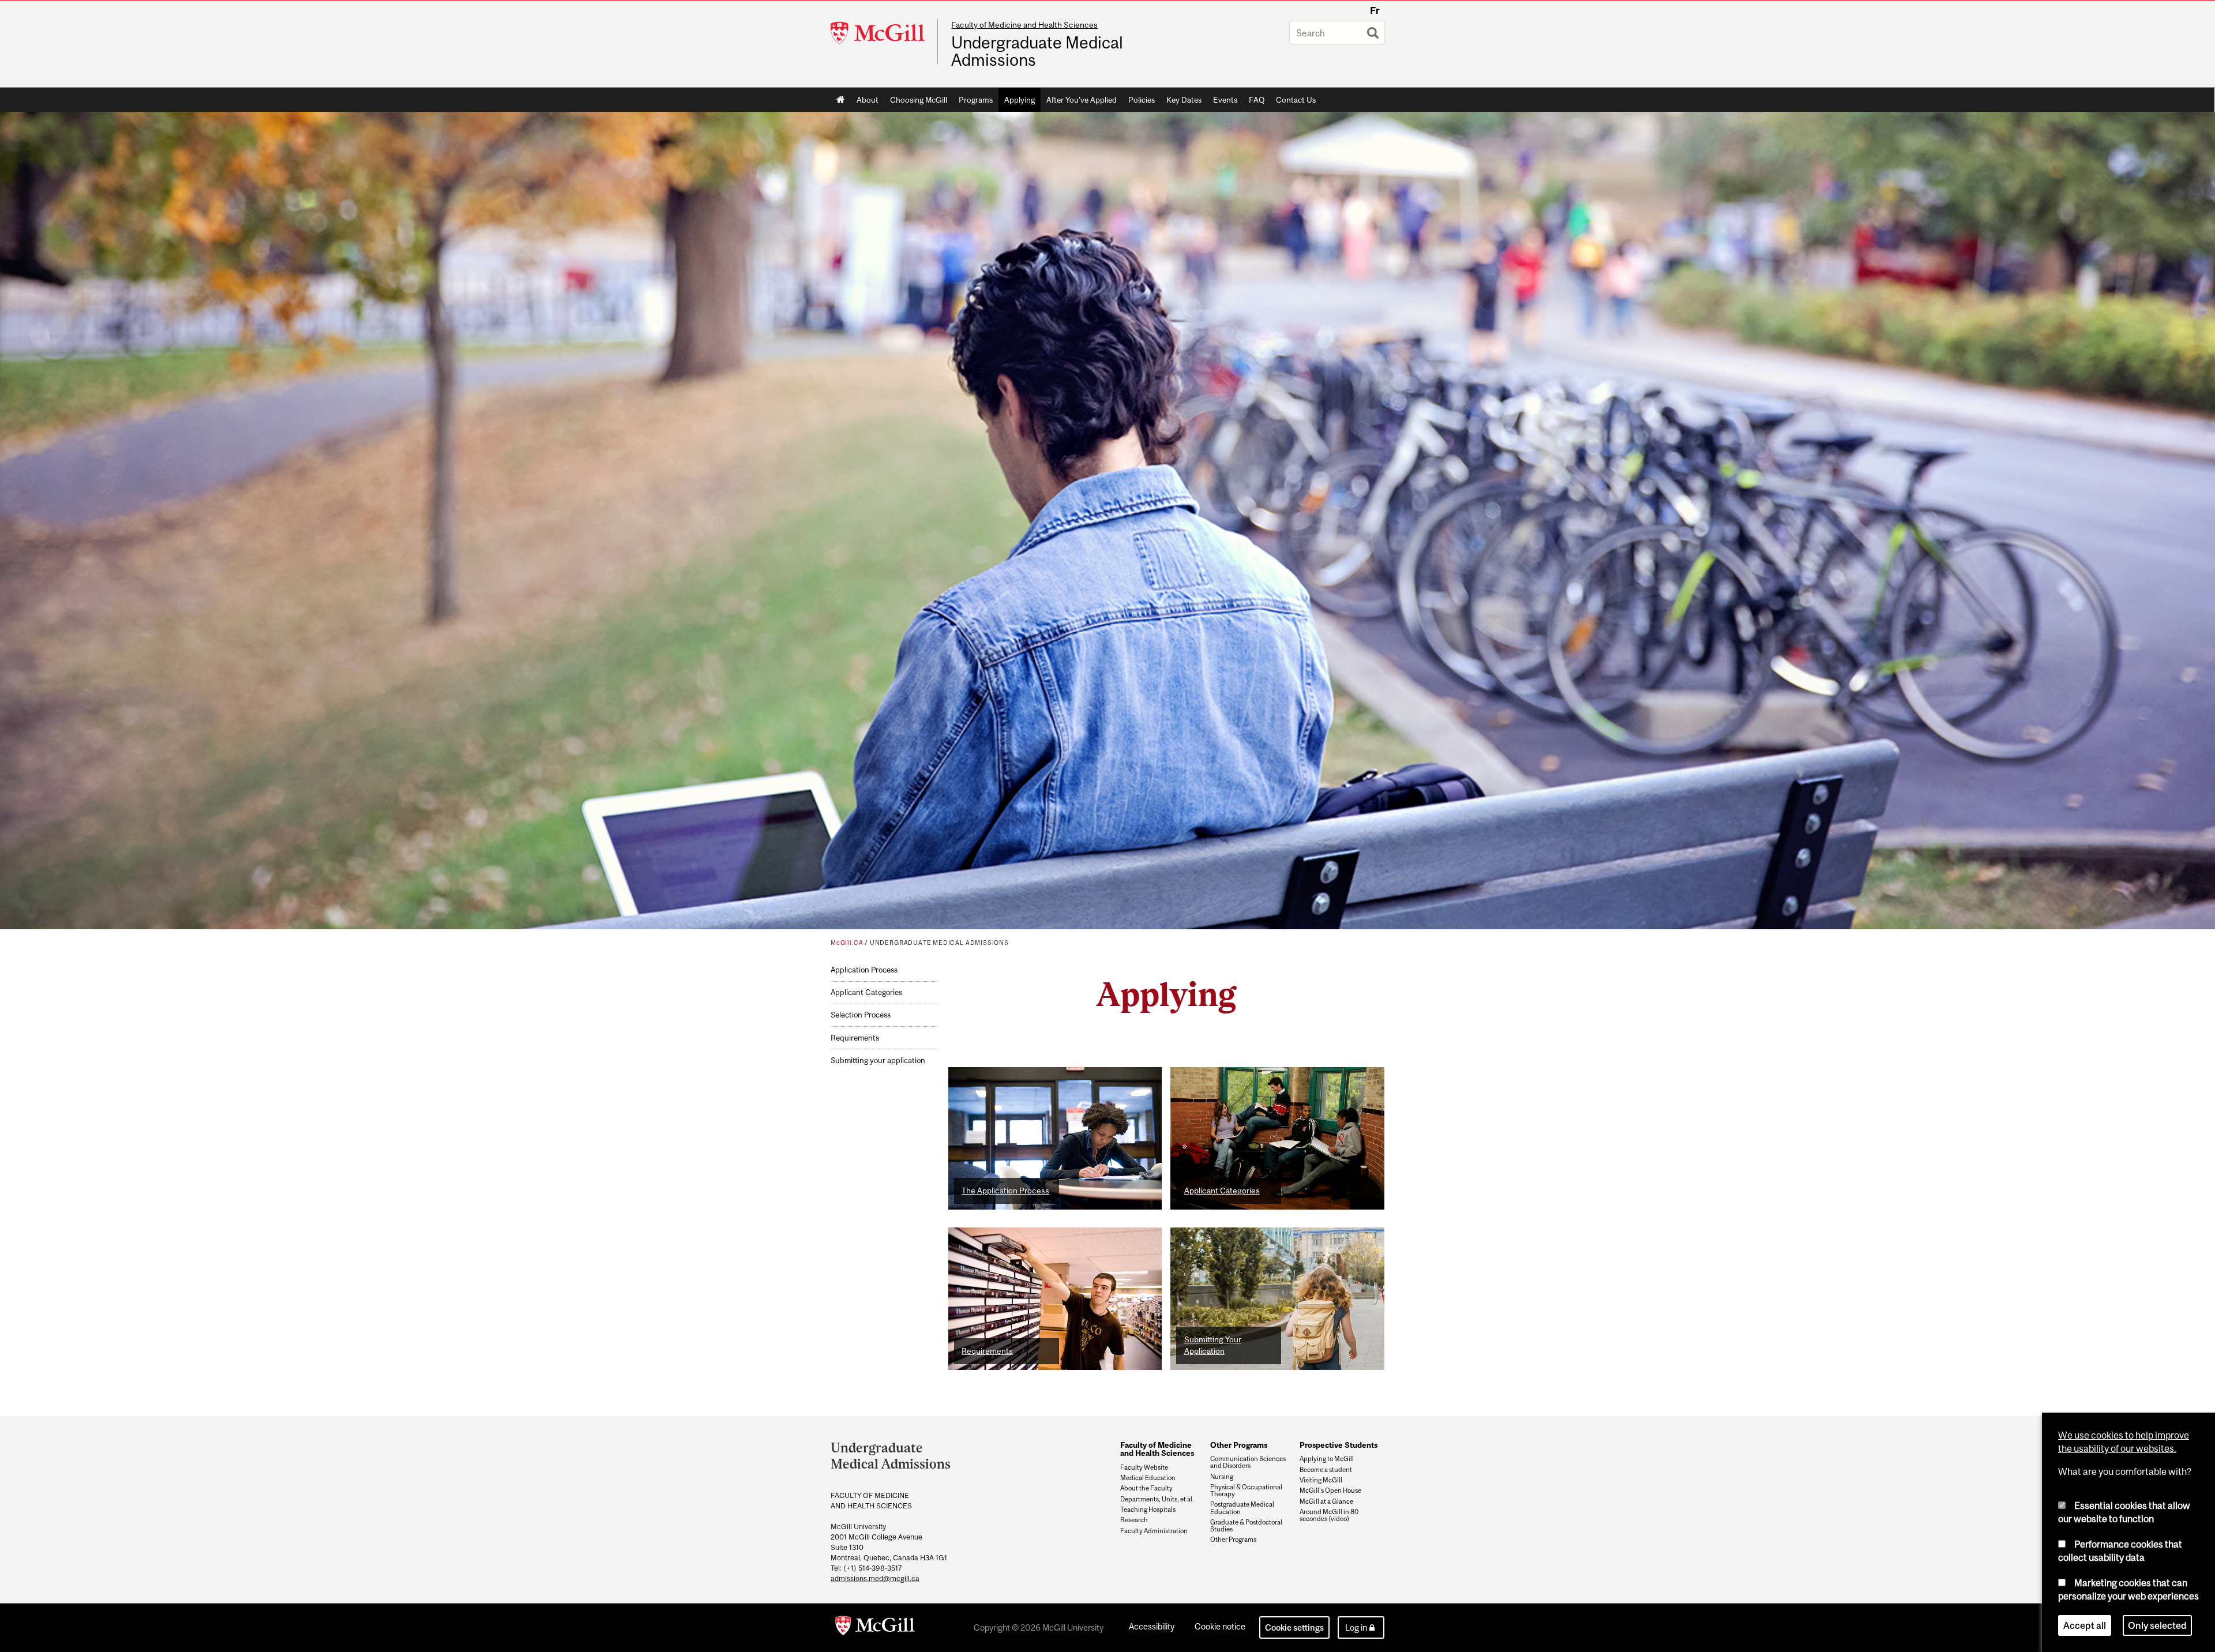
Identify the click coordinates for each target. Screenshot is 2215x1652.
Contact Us (1296, 100)
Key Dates (1184, 100)
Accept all (2085, 1625)
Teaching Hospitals (1148, 1510)
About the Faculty (1146, 1488)
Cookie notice (1220, 1626)
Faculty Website (1144, 1467)
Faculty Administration (1154, 1531)
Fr (1375, 10)
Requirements (855, 1038)
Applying (1020, 100)
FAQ (1257, 100)
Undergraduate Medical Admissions (1037, 51)
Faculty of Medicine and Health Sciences (1024, 25)
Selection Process (861, 1015)
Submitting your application (878, 1060)
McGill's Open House (1330, 1490)
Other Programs (1239, 1445)
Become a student (1326, 1470)
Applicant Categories (866, 992)
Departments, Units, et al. (1157, 1499)
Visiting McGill (1321, 1480)
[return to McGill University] (875, 1628)
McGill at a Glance (1326, 1501)
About (868, 100)
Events (1225, 100)
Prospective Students (1339, 1445)
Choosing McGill (919, 100)
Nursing (1222, 1477)
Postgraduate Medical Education (1242, 1508)
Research (1134, 1520)
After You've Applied (1082, 100)
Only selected (2157, 1625)
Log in (1356, 1627)
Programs (976, 100)
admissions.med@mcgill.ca (875, 1578)
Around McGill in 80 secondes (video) (1329, 1515)
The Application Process (1005, 1191)
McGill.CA (847, 943)
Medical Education (1148, 1478)
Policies (1142, 100)
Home (841, 100)
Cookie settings (1294, 1627)
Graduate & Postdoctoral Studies (1246, 1526)
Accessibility (1152, 1626)
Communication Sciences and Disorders (1248, 1462)
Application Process (864, 970)
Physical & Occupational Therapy (1246, 1490)
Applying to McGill (1327, 1459)
